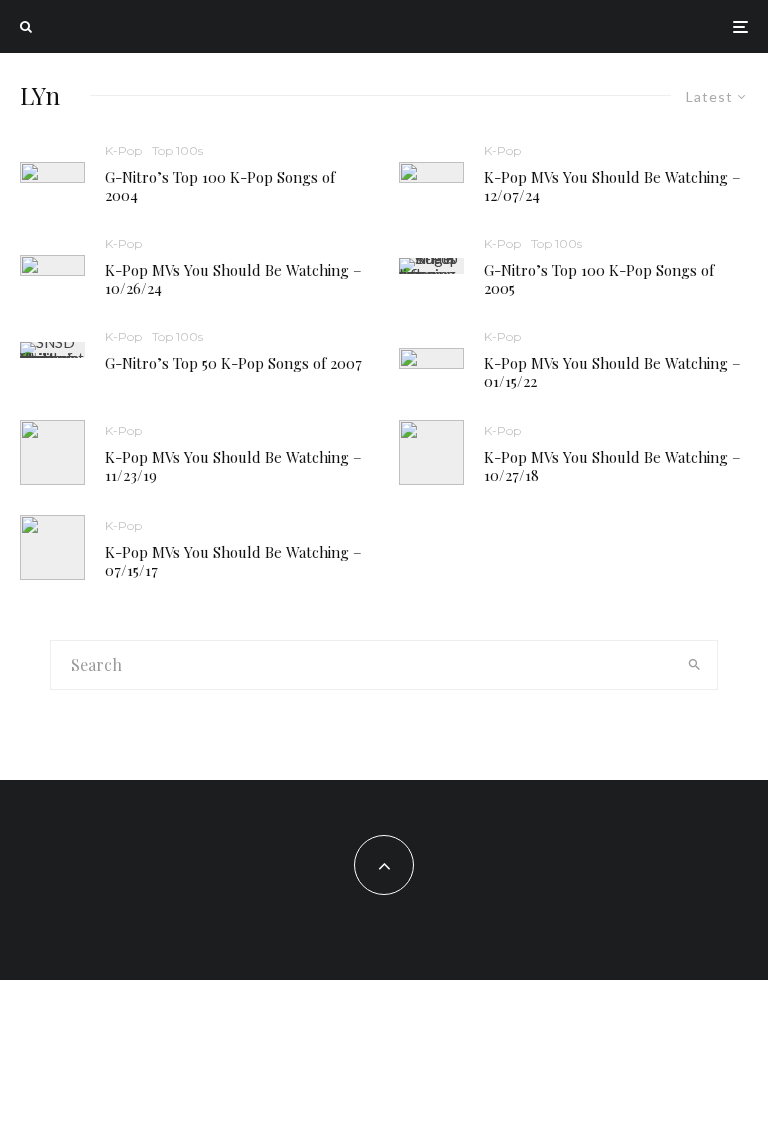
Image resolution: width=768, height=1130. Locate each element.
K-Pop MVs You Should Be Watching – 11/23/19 (233, 466)
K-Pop (123, 150)
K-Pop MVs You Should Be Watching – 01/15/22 (612, 372)
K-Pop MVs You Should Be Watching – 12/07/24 (612, 186)
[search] (694, 665)
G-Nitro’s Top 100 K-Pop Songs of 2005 (599, 279)
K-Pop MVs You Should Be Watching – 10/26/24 (233, 279)
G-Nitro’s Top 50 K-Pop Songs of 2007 (233, 363)
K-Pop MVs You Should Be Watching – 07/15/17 (233, 561)
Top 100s (177, 150)
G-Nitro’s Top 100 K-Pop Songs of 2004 (220, 186)
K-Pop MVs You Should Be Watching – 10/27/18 (612, 466)
